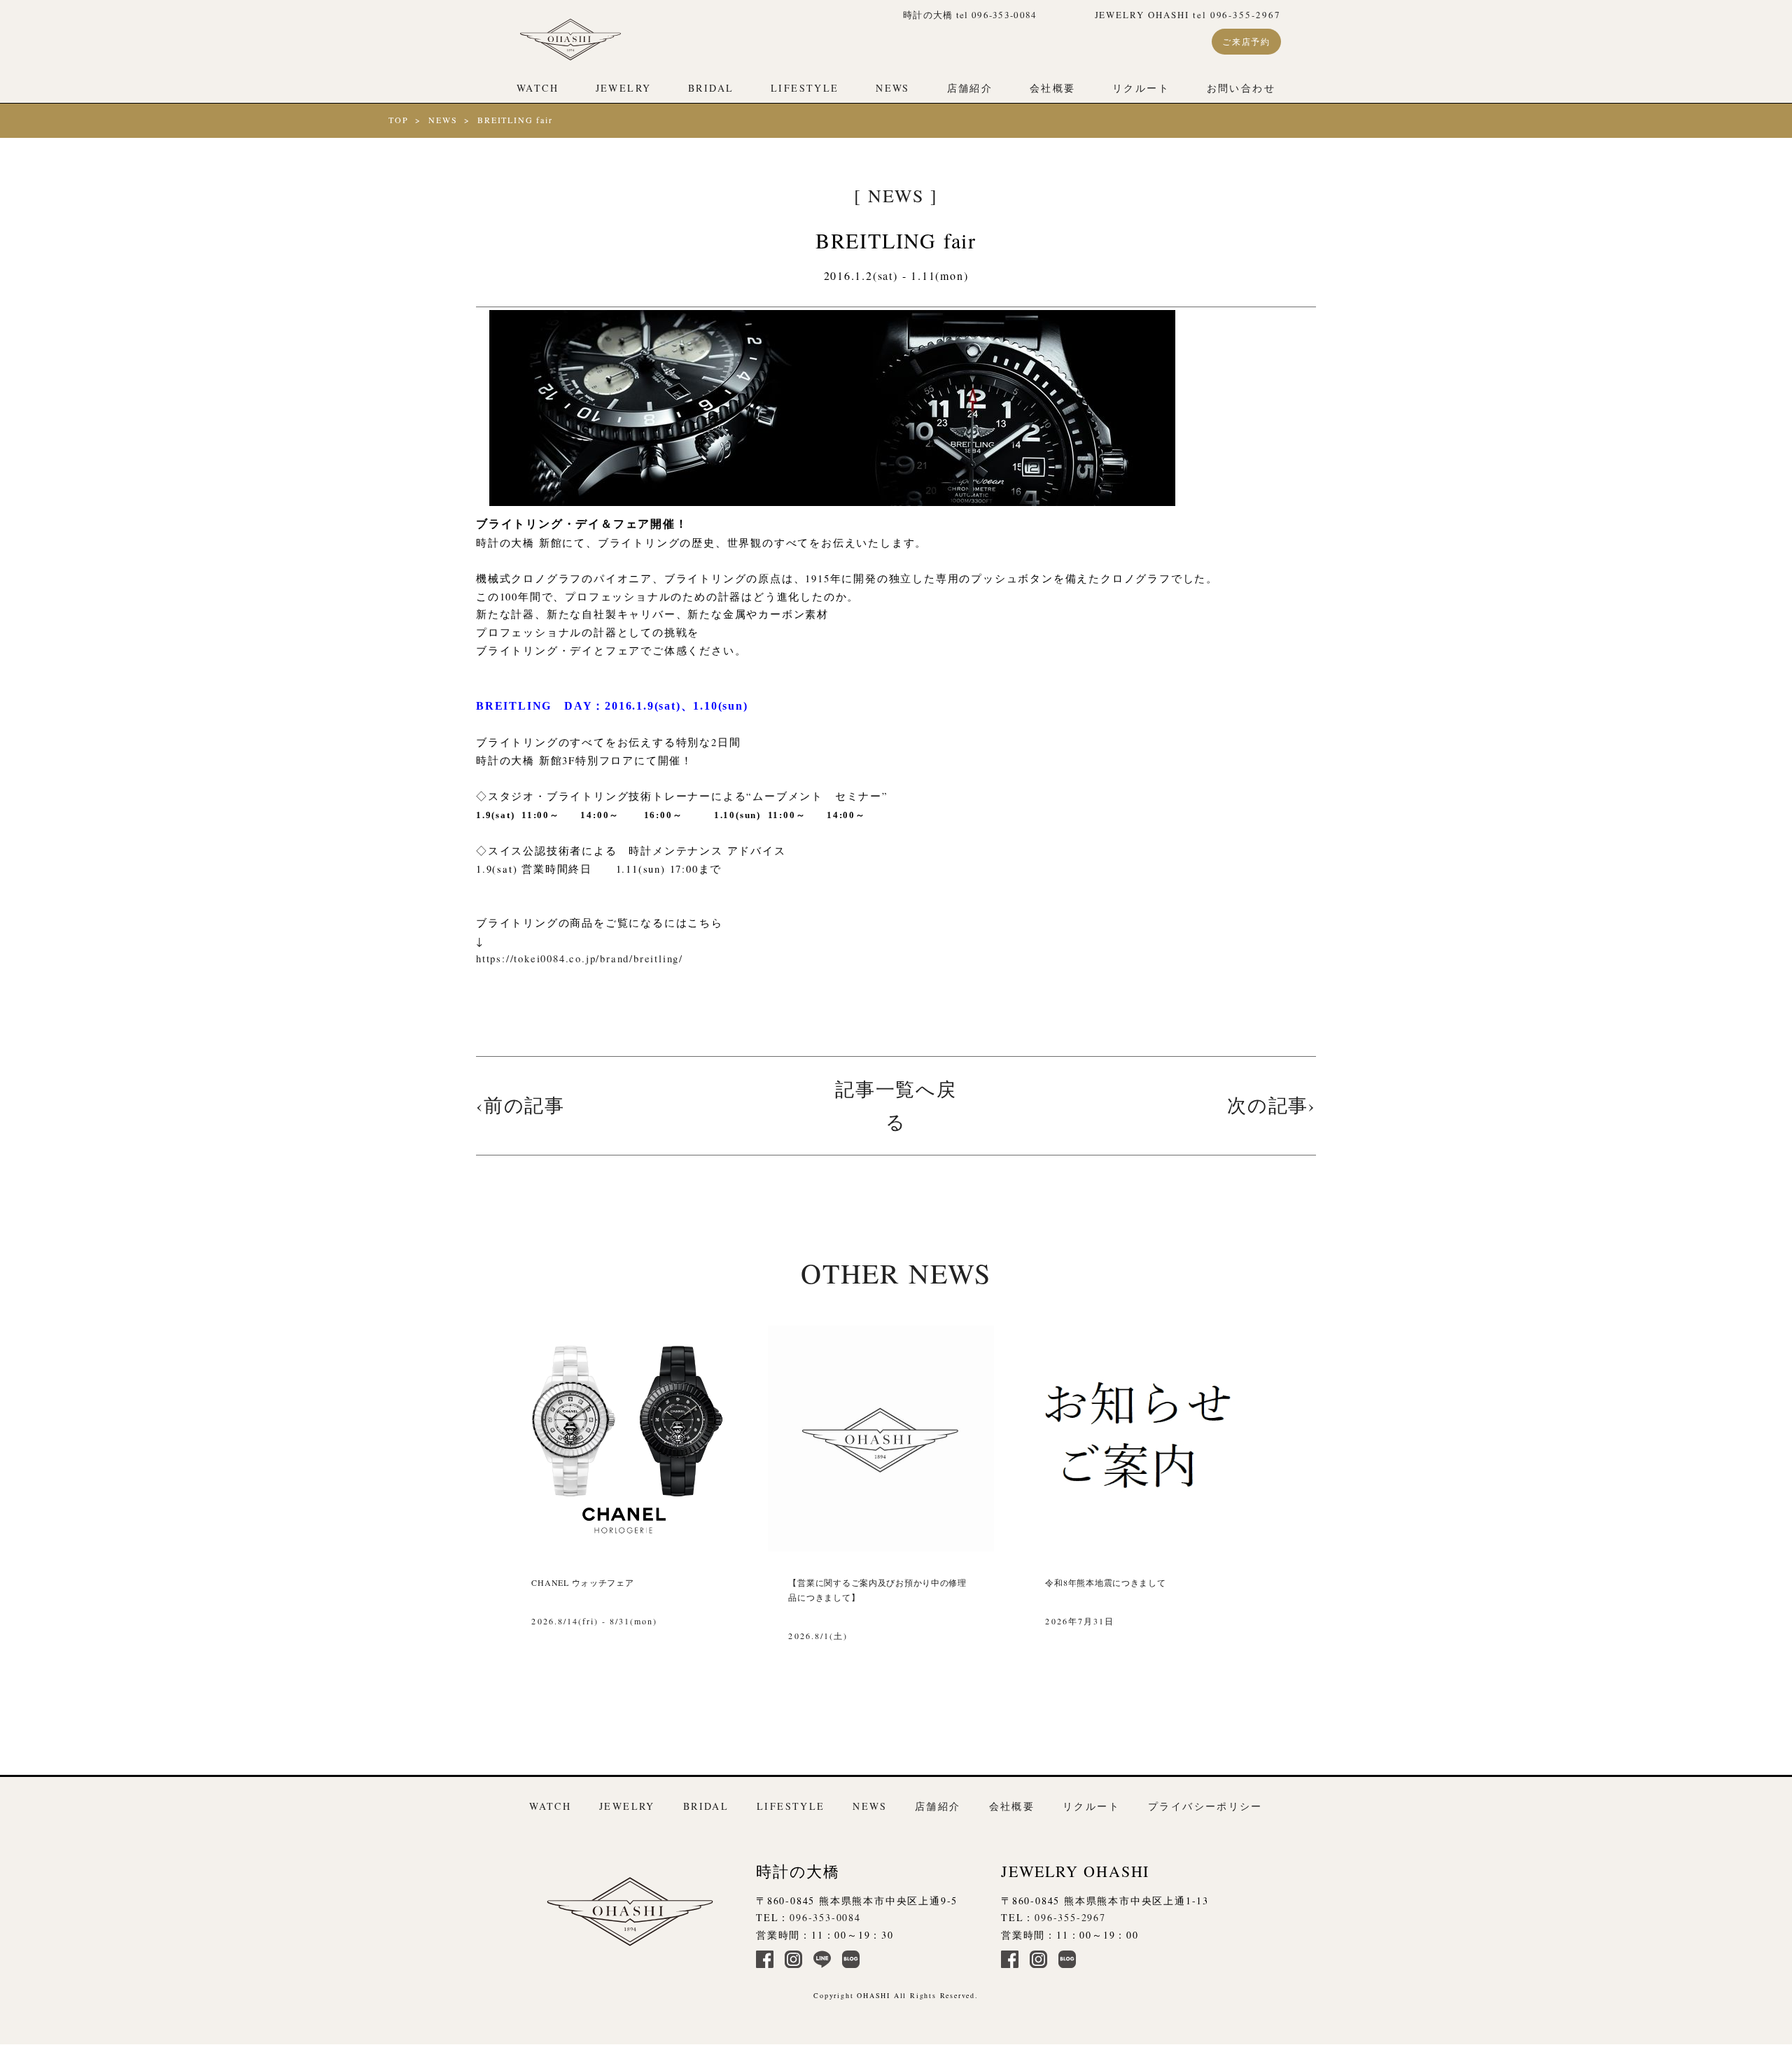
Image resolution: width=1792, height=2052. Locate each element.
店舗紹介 (970, 88)
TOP (398, 120)
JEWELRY (624, 88)
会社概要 (1053, 88)
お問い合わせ (1241, 88)
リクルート (1141, 88)
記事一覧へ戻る (896, 1105)
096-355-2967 (1070, 1917)
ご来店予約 (1246, 41)
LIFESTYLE (805, 88)
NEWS (893, 88)
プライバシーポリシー (1205, 1806)
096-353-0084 (825, 1917)
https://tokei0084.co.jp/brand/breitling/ (580, 958)
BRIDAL (711, 88)
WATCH (538, 88)
